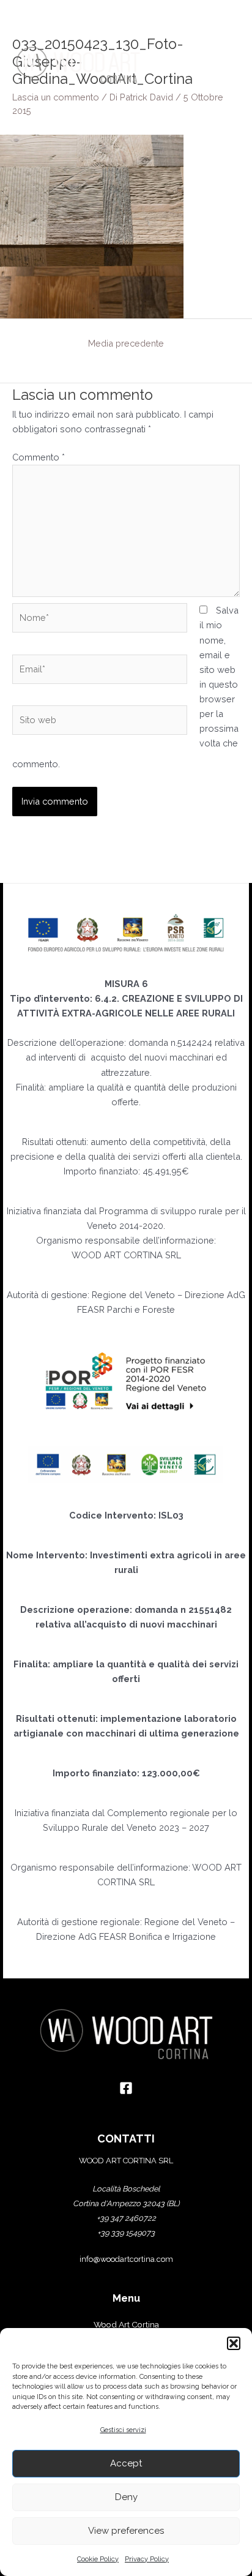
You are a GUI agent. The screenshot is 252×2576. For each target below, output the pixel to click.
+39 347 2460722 (126, 2218)
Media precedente (126, 343)
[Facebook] (126, 2088)
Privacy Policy (147, 2559)
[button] (234, 2343)
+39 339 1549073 (126, 2233)
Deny (126, 2497)
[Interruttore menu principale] (224, 65)
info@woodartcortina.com (126, 2259)
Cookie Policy (98, 2559)
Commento (39, 457)
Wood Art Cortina (126, 2324)
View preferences (126, 2531)
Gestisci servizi (123, 2430)
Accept (126, 2463)
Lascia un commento (56, 97)
